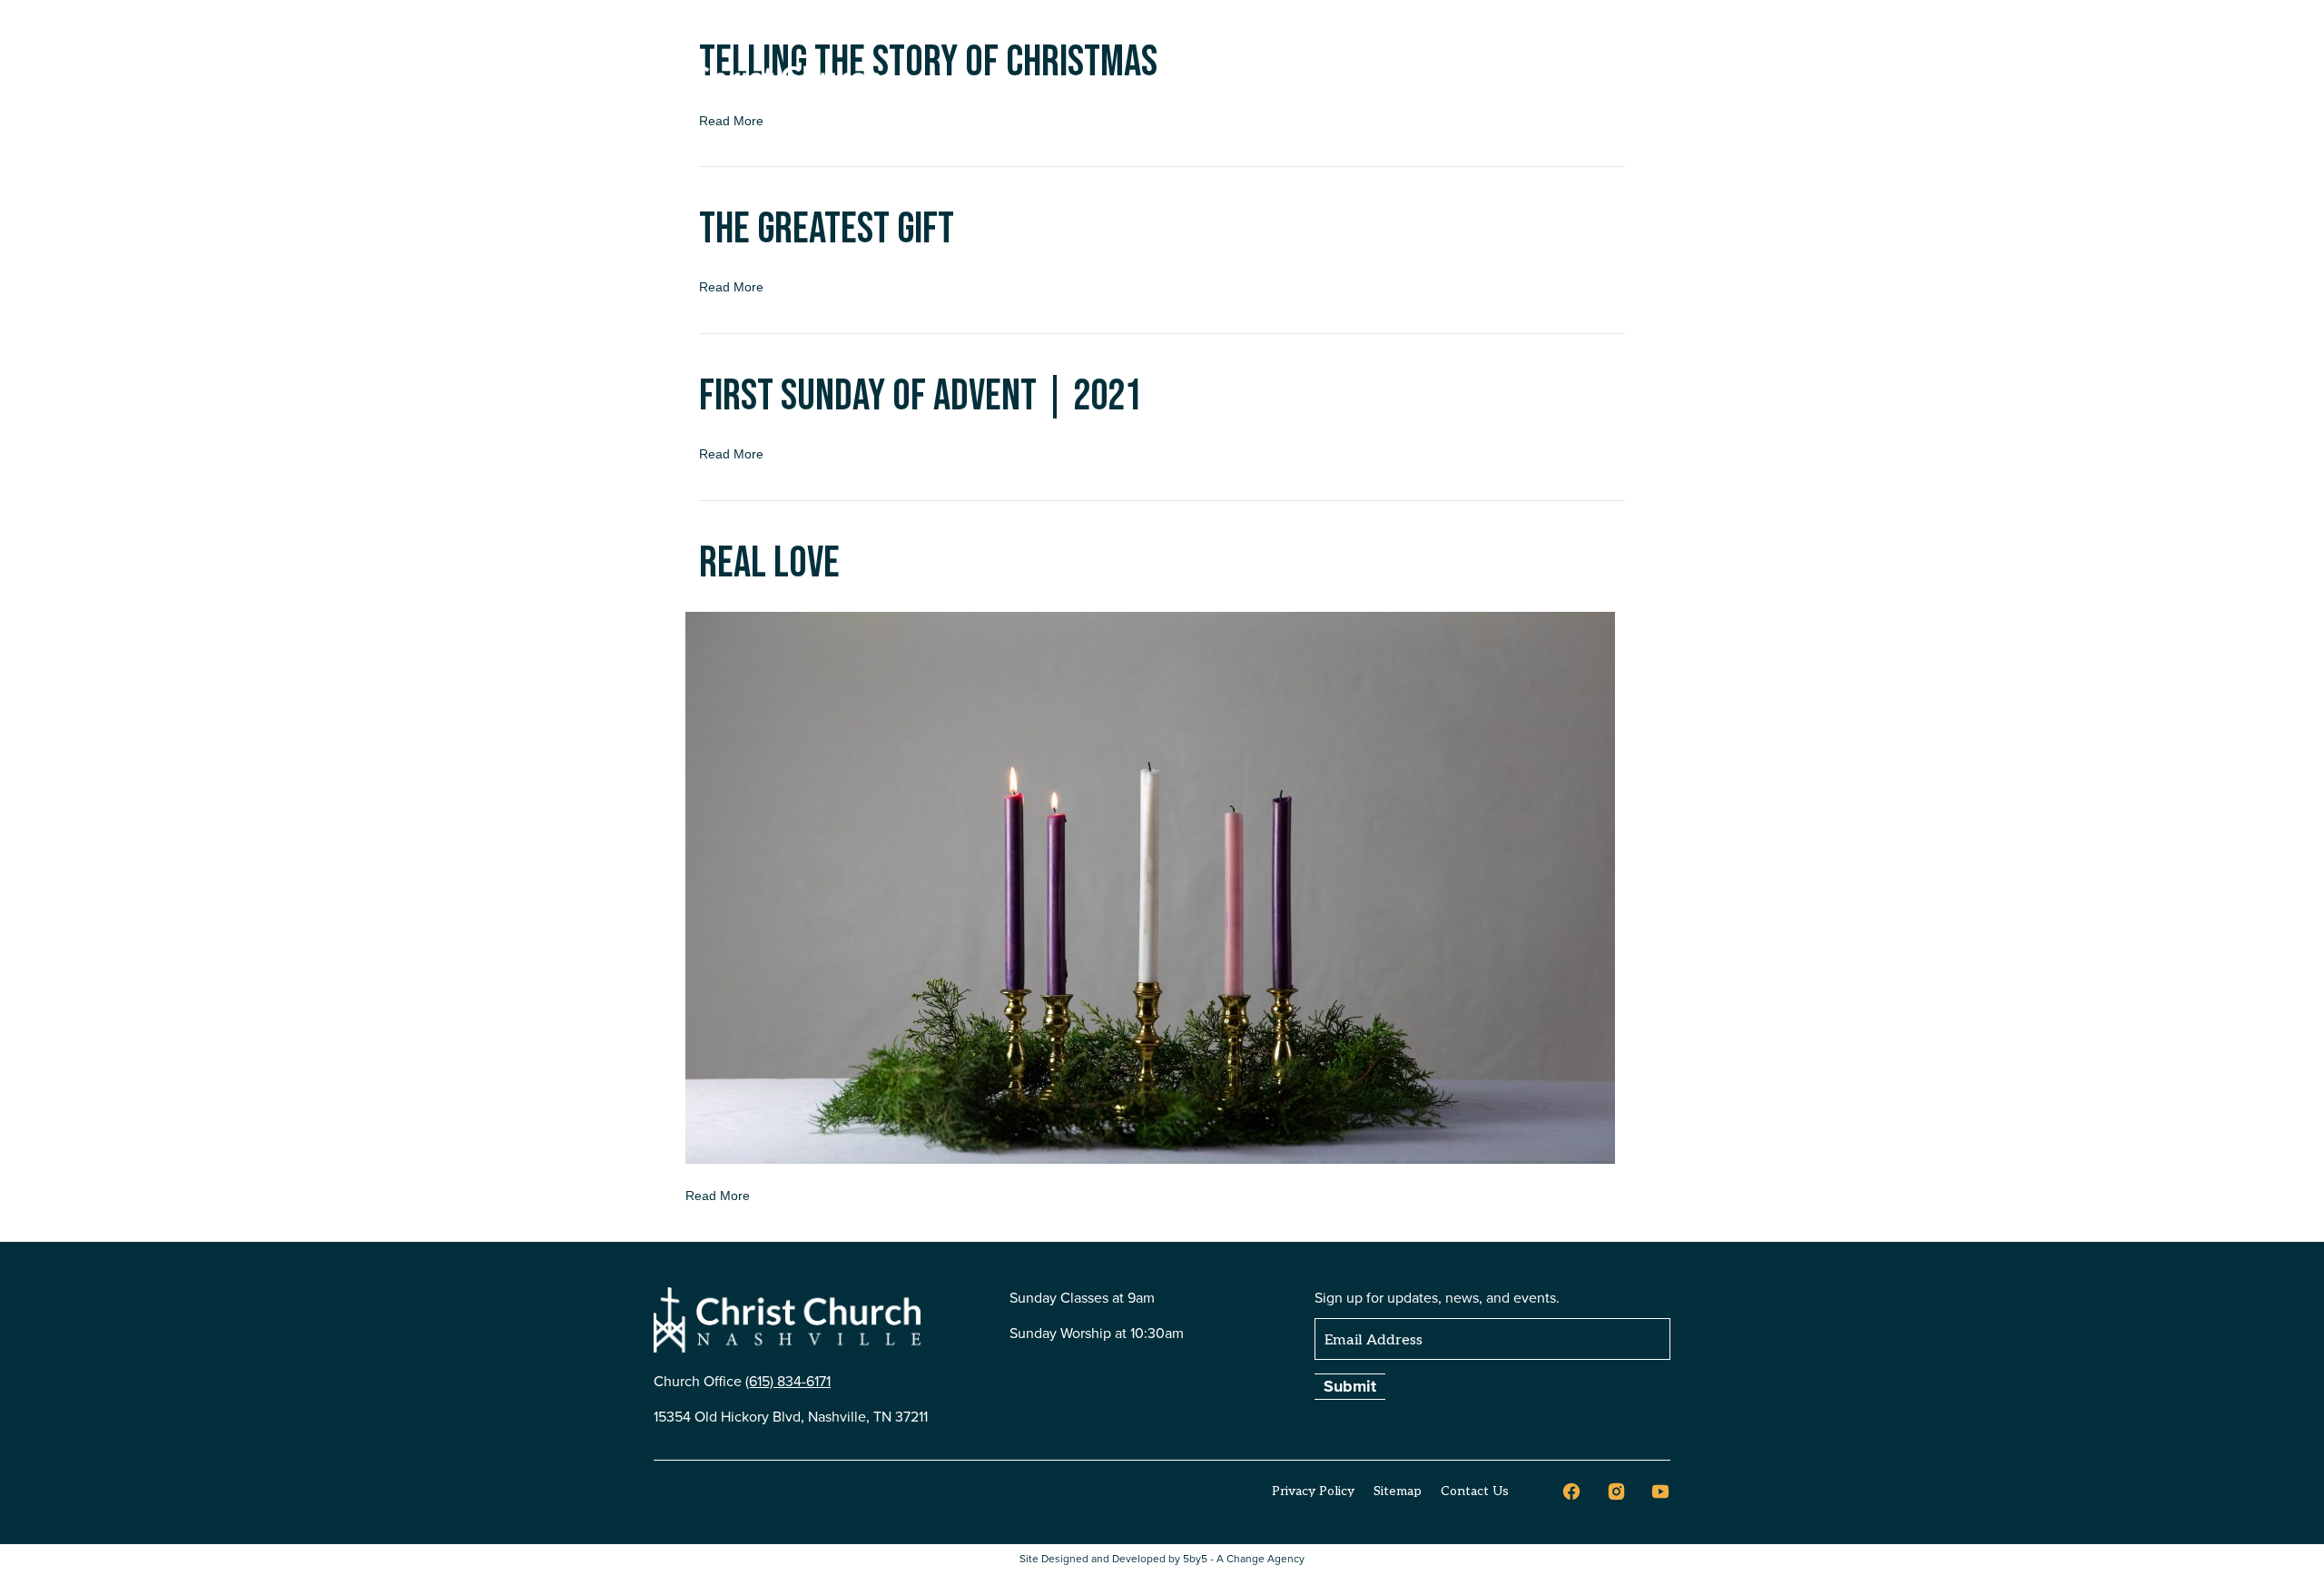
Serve (1322, 84)
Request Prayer (1508, 33)
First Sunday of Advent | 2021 (921, 396)
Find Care (1406, 84)
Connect (1243, 84)
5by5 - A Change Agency (1244, 1559)
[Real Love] (1150, 887)
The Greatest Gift (827, 229)
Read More (731, 287)
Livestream (1397, 33)
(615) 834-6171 (788, 1381)
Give (1640, 84)
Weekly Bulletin (1285, 33)
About (1072, 84)
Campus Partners (1532, 84)
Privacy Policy (1313, 1491)
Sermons (1153, 84)
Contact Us (1621, 33)
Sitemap (1398, 1491)
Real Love (769, 563)
